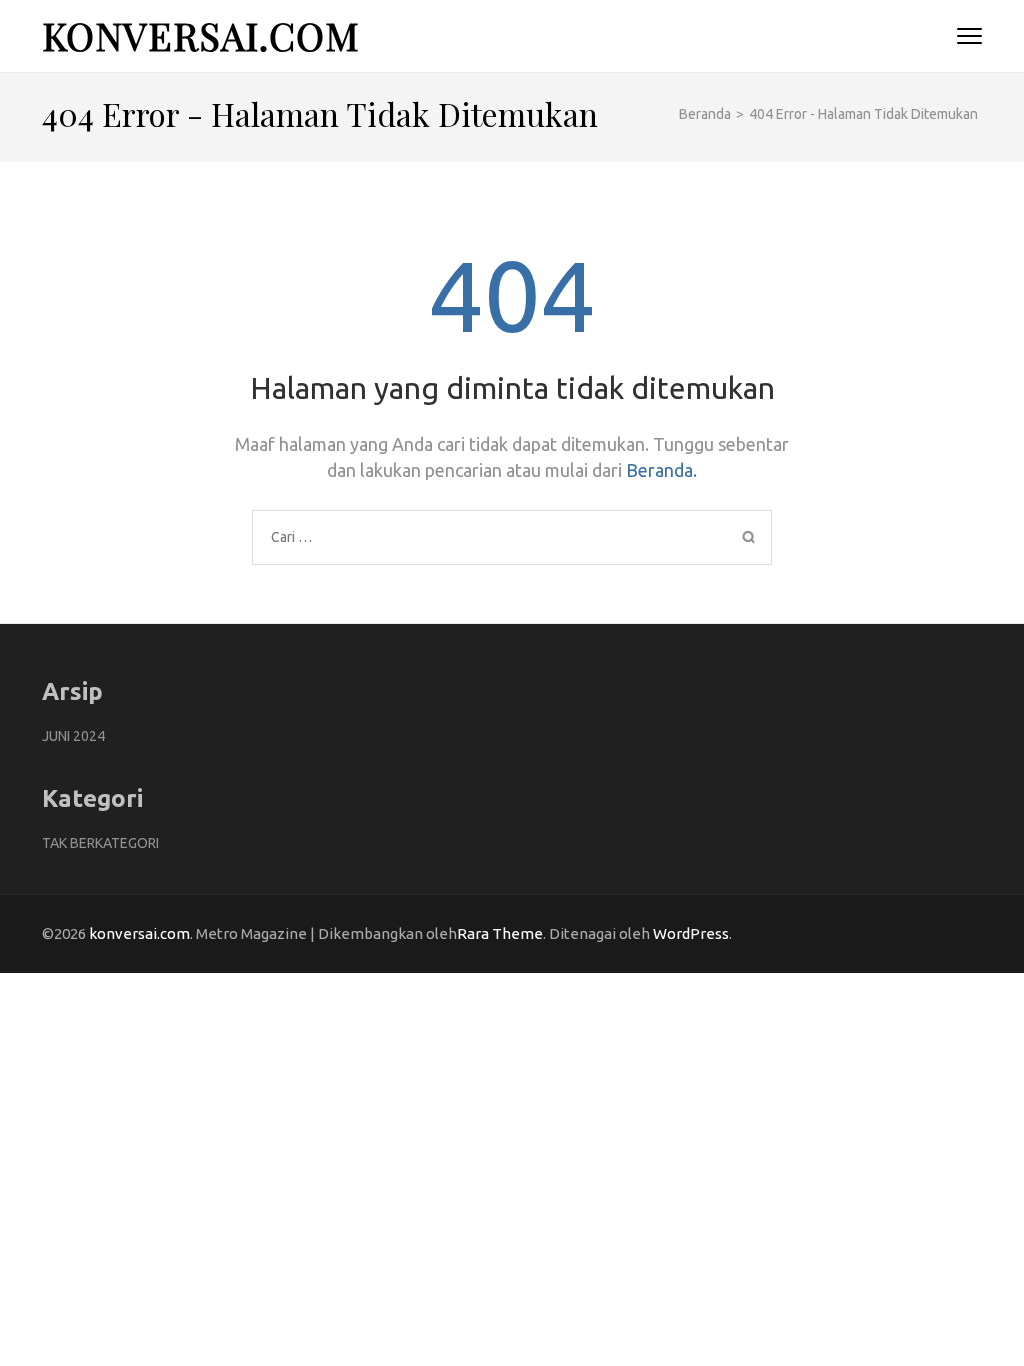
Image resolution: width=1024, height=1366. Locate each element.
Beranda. (661, 470)
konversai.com (201, 35)
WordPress (691, 933)
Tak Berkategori (100, 843)
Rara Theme (500, 933)
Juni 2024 (73, 736)
